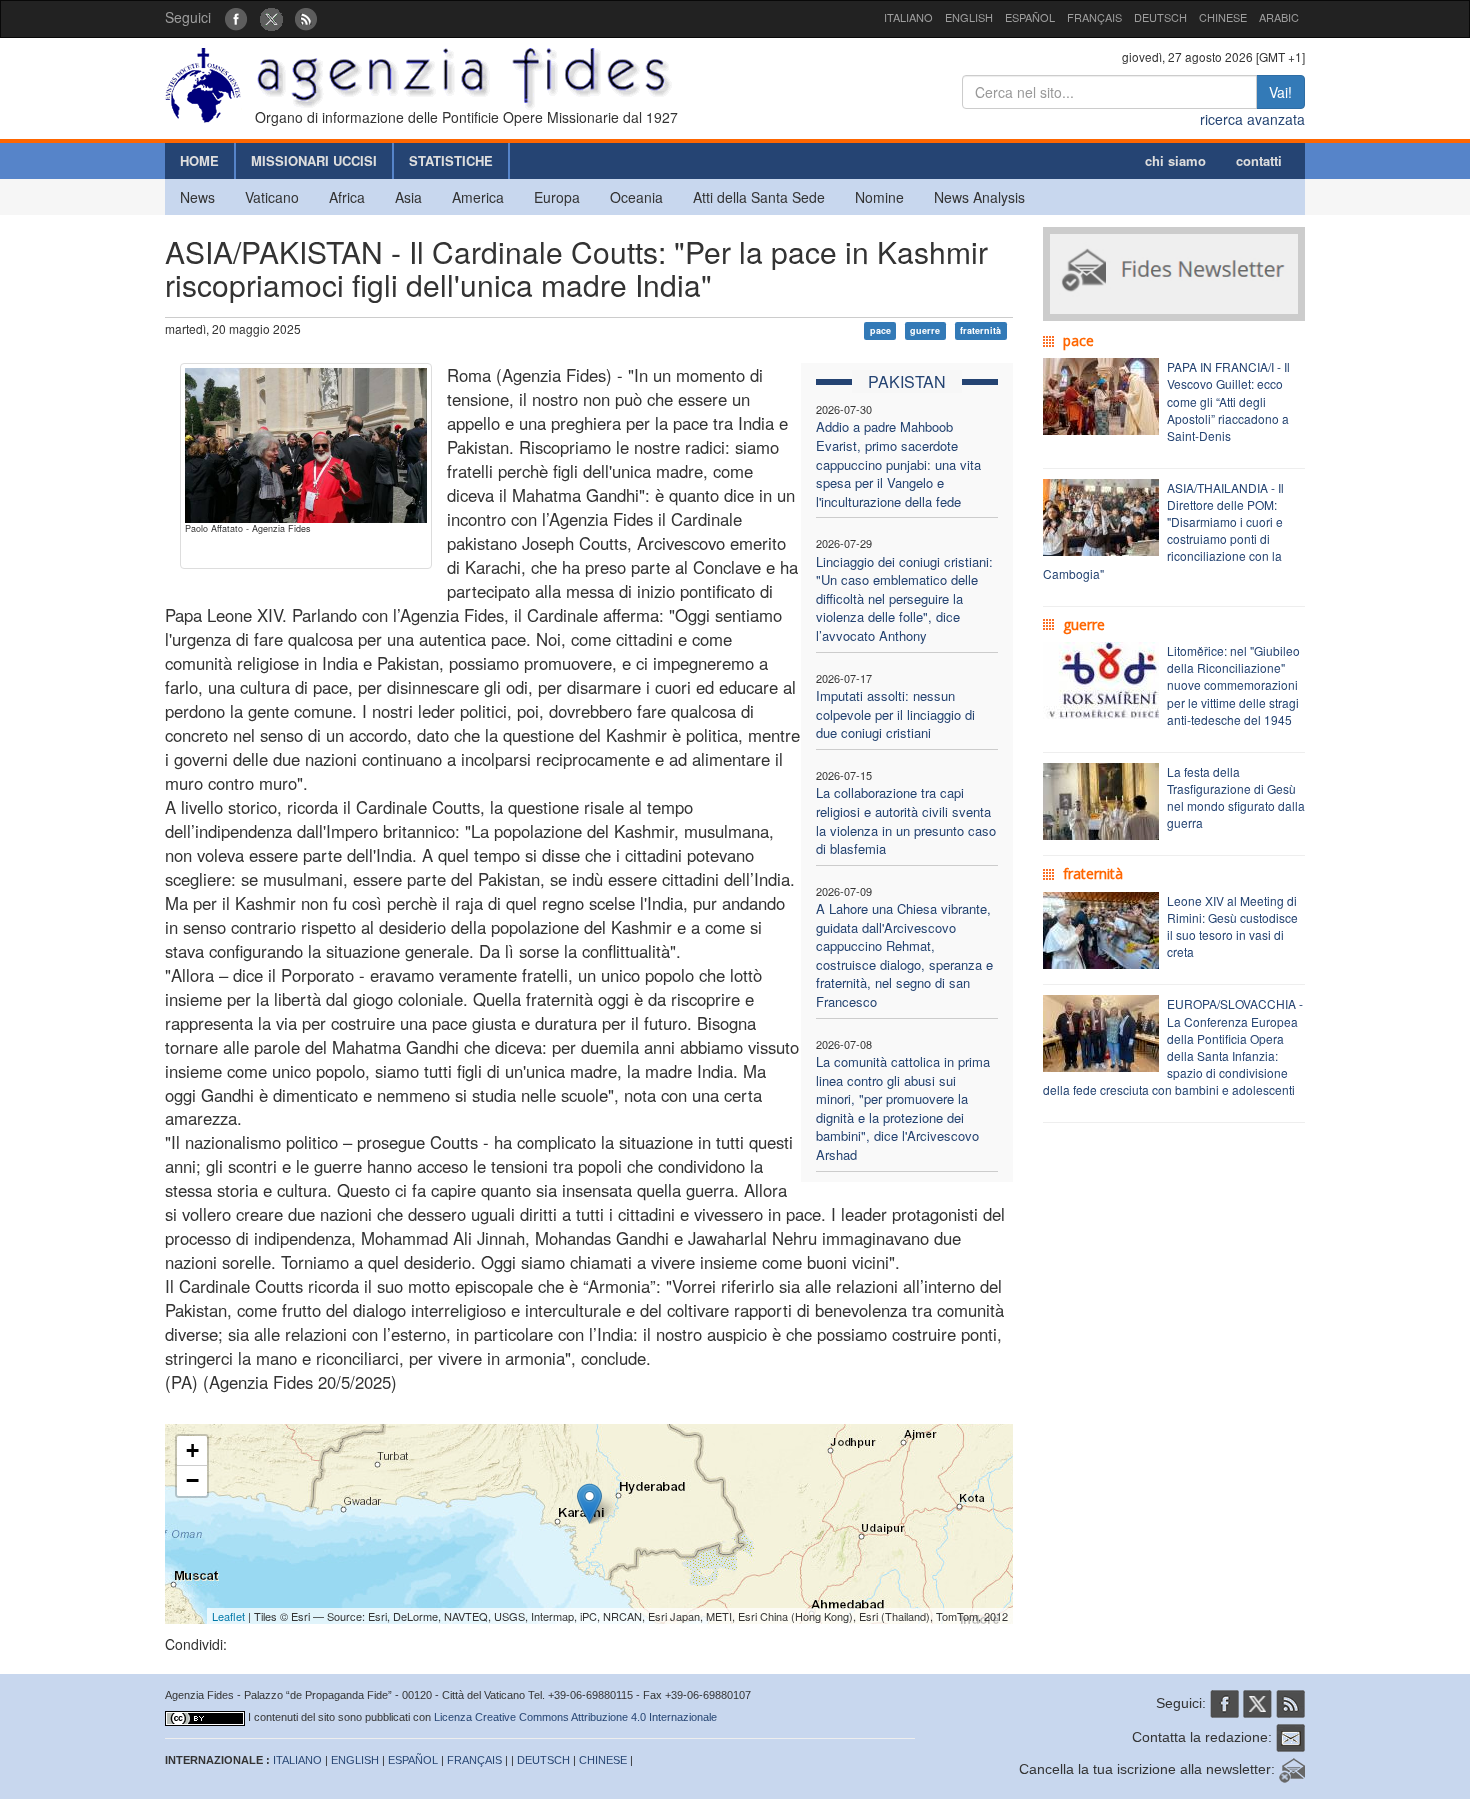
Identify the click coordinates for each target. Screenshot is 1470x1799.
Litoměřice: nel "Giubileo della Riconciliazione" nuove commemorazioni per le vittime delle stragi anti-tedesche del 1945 (1233, 685)
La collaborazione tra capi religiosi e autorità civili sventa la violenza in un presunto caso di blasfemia (906, 820)
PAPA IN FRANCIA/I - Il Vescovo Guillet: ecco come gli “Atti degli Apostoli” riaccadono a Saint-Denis (1228, 401)
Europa (557, 197)
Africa (347, 197)
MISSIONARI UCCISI (314, 160)
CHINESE (1223, 17)
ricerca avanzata (1252, 119)
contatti (1259, 160)
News (197, 197)
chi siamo (1175, 160)
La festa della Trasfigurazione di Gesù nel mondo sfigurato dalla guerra (1236, 797)
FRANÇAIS (1094, 17)
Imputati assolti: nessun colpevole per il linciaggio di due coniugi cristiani (895, 714)
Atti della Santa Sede (759, 197)
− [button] (192, 1480)
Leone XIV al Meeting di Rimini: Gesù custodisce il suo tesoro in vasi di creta (1232, 926)
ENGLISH (969, 17)
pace (880, 330)
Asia (408, 197)
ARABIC (1279, 17)
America (478, 197)
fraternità (980, 330)
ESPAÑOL (1030, 17)
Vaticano (272, 197)
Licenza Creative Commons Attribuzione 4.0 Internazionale (575, 1717)
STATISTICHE (451, 160)
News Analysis (979, 197)
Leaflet (228, 1616)
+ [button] (192, 1450)
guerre (925, 330)
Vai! (1280, 92)
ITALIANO (908, 17)
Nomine (879, 197)
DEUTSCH (1160, 17)
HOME (199, 160)
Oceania (636, 197)
